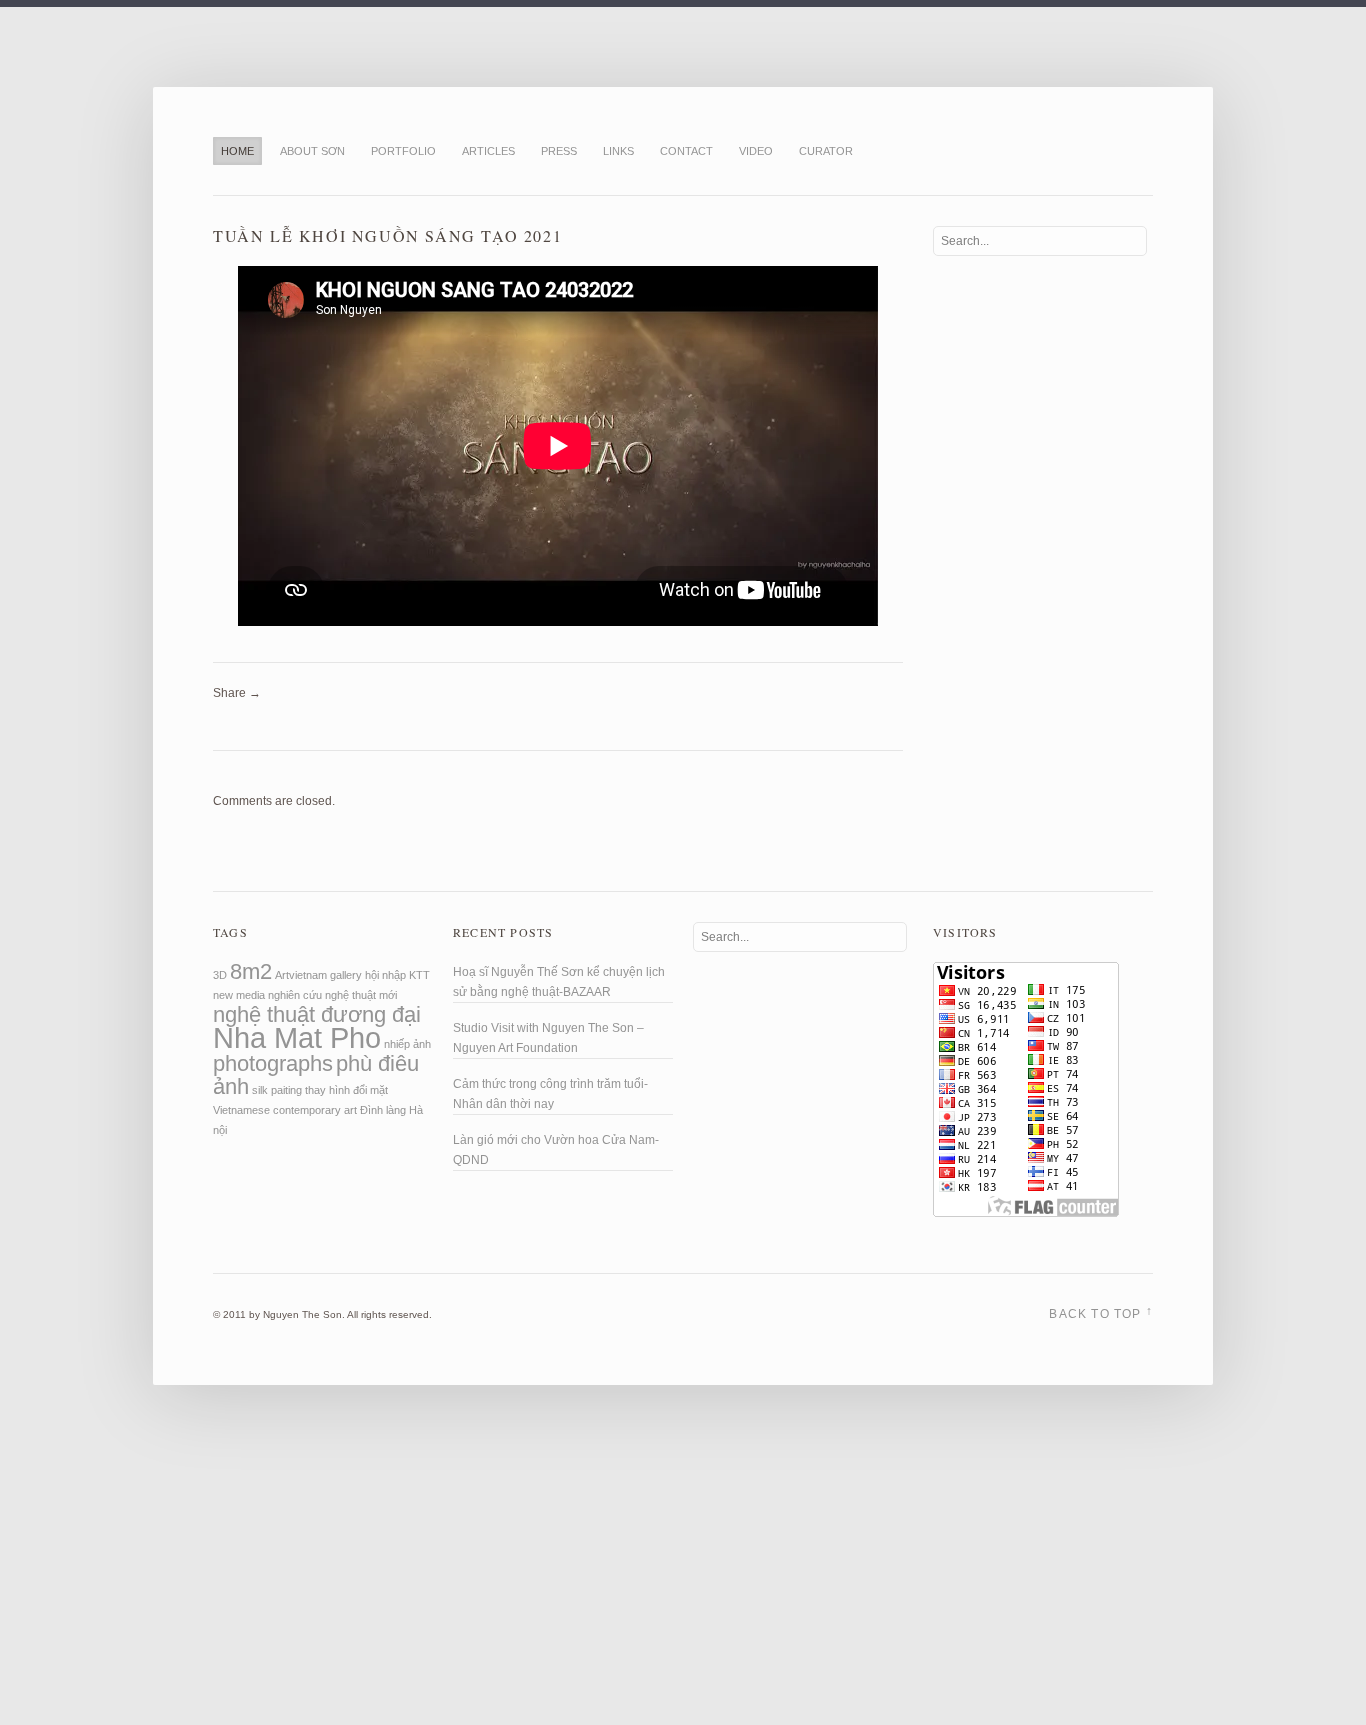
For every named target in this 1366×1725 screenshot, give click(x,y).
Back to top (1101, 1312)
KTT (419, 975)
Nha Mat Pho (297, 1037)
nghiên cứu (295, 995)
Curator (826, 151)
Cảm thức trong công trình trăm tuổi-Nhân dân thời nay (550, 1094)
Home (237, 151)
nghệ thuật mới (361, 995)
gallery (346, 975)
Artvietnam (301, 975)
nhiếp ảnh (407, 1044)
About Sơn (312, 151)
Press (559, 151)
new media (239, 995)
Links (618, 151)
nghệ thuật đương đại (317, 1014)
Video (756, 151)
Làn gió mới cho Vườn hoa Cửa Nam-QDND (556, 1150)
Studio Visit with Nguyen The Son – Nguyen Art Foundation (548, 1038)
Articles (488, 151)
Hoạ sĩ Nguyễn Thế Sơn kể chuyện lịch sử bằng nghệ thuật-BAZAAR (559, 982)
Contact (686, 151)
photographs (273, 1063)
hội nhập (385, 975)
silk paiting (277, 1090)
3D (220, 975)
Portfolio (403, 151)
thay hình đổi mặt (346, 1090)
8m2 (251, 971)
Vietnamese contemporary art (285, 1110)
